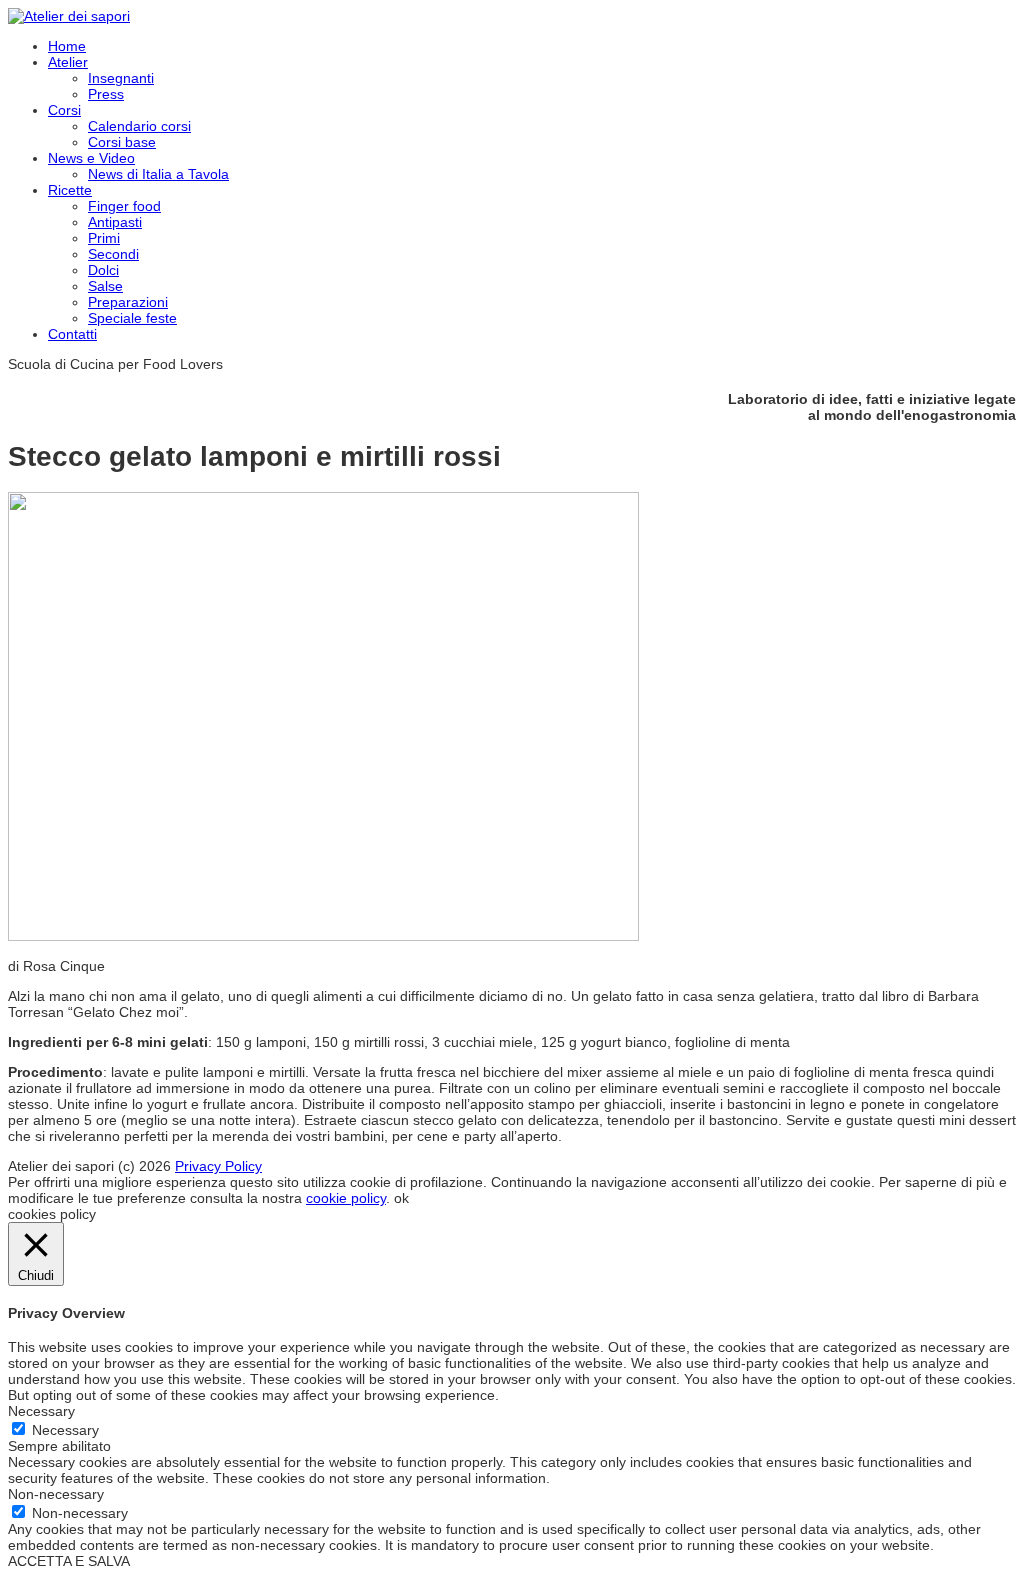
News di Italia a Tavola (158, 174)
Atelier (68, 62)
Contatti (72, 334)
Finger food (124, 206)
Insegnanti (121, 78)
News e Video (91, 158)
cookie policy (346, 1198)
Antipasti (115, 222)
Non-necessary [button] (56, 1494)
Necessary (65, 1430)
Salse (105, 286)
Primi (104, 238)
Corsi (64, 110)
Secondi (113, 254)
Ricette (70, 190)
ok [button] (401, 1198)
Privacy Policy (218, 1166)
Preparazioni (128, 302)
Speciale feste (132, 318)
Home (67, 46)
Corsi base (122, 142)
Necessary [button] (41, 1411)
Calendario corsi (139, 126)
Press (106, 94)
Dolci (103, 270)
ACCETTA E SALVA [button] (69, 1561)
